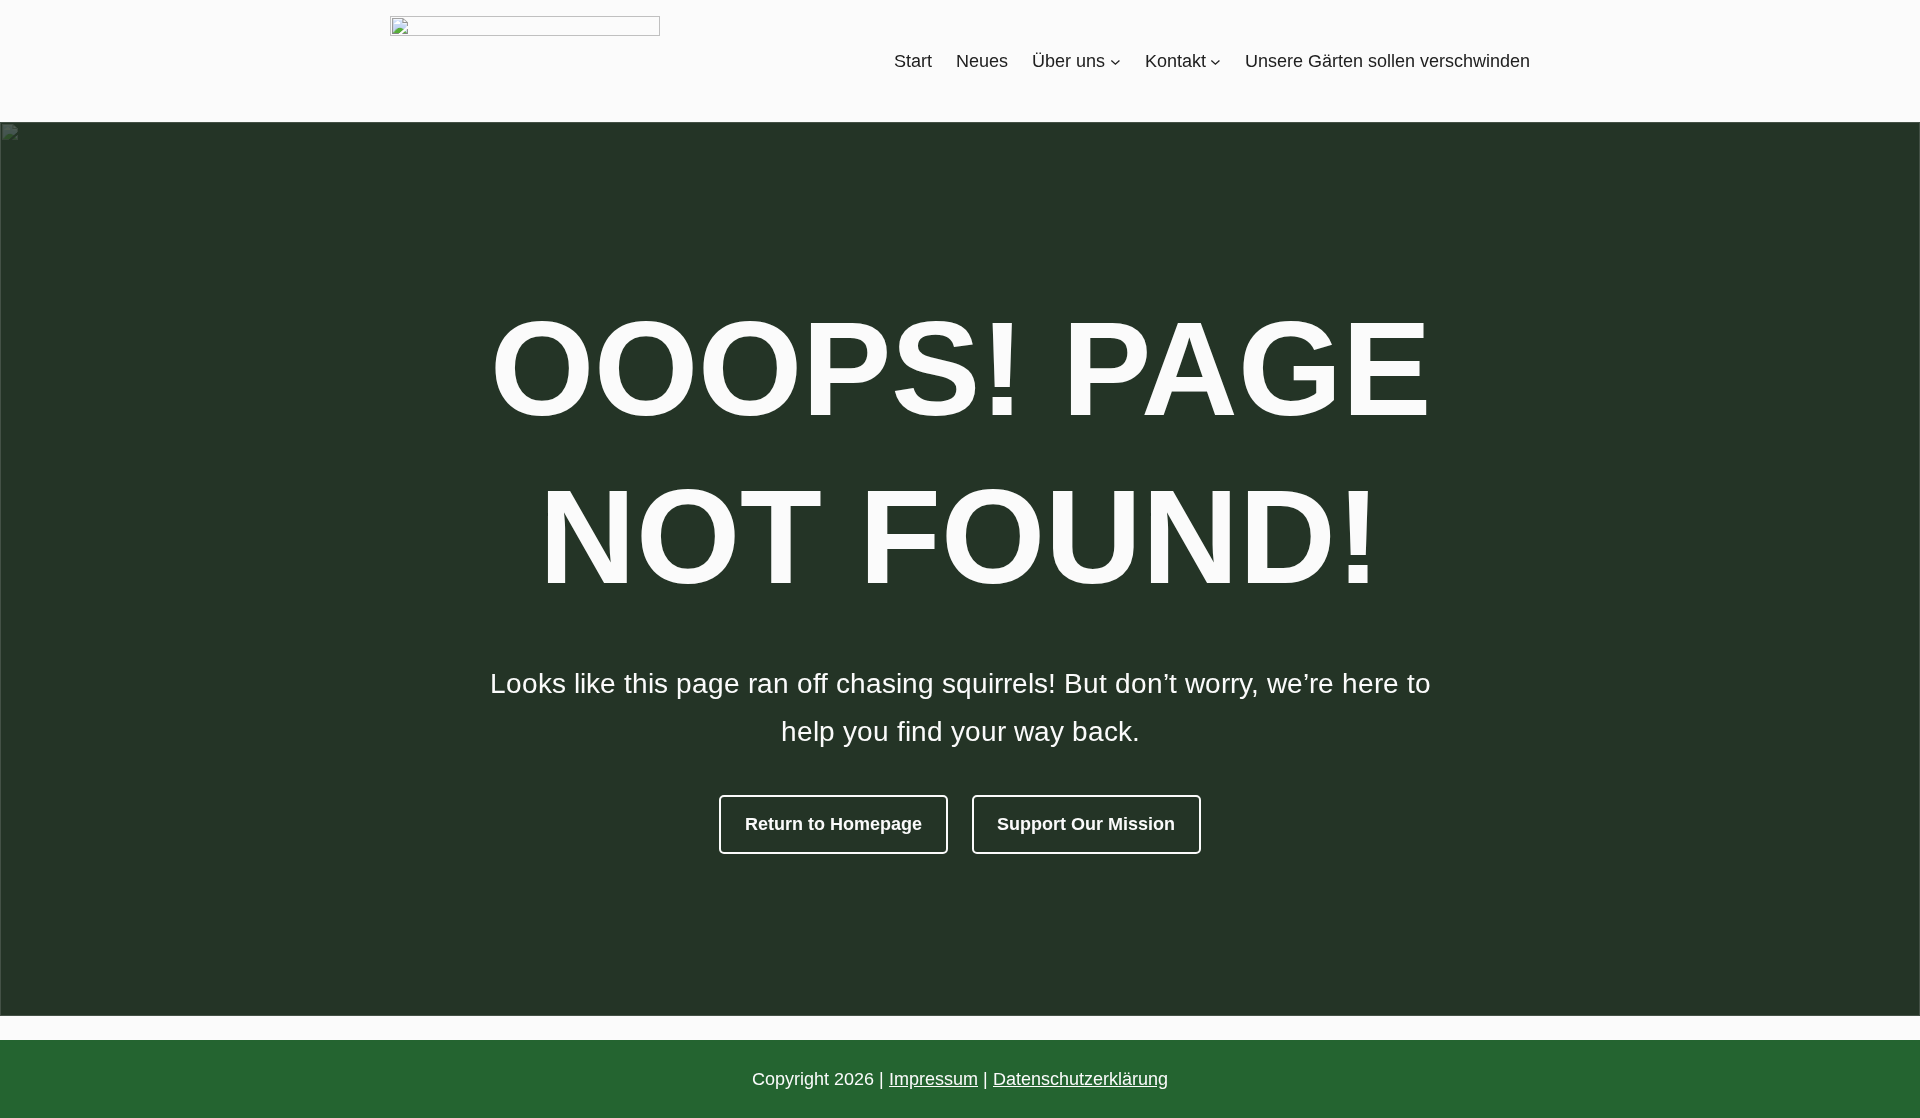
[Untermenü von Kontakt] (1215, 61)
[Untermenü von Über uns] (1115, 61)
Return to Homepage (833, 824)
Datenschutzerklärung (1080, 1079)
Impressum (933, 1079)
